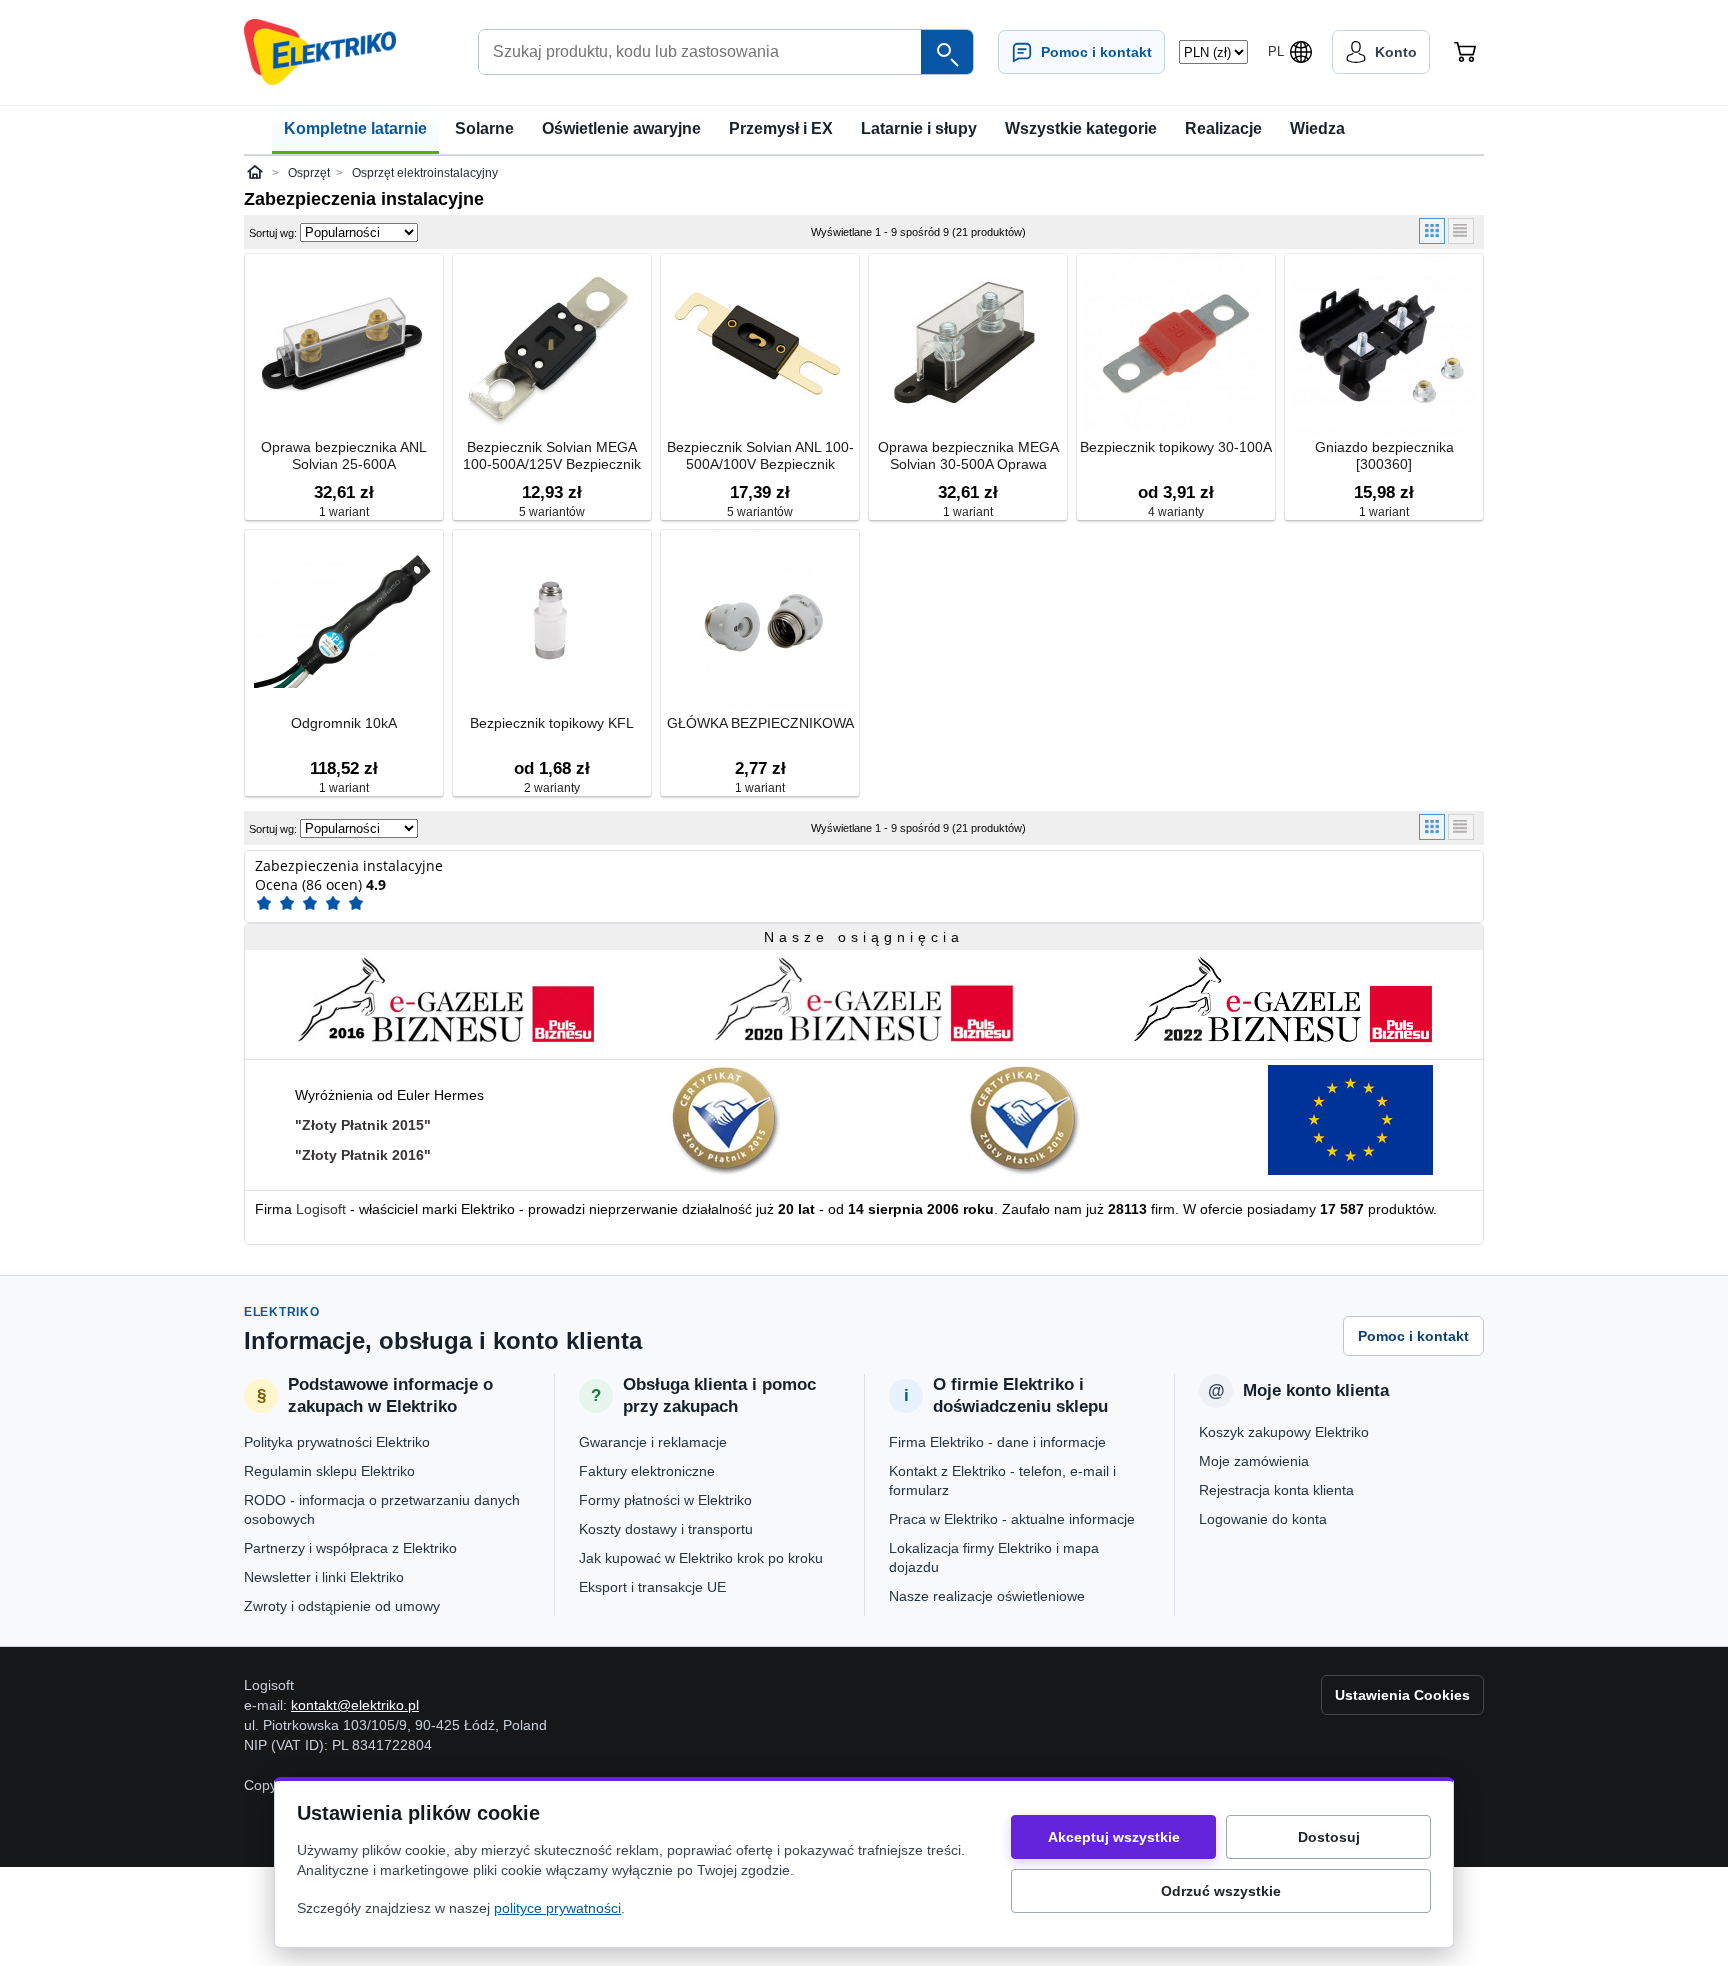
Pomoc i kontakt (1413, 1336)
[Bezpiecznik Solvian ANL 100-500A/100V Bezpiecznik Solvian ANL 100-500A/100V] (760, 345)
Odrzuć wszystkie (1221, 1891)
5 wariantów (552, 512)
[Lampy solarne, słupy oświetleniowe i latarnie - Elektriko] (320, 52)
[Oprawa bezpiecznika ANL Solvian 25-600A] (344, 345)
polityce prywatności (557, 1908)
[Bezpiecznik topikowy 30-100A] (1176, 345)
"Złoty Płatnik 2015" (363, 1125)
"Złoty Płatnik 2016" (363, 1155)
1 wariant (344, 512)
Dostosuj (1329, 1837)
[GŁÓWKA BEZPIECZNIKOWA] (760, 621)
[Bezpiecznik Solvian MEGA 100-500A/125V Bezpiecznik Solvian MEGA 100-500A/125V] (552, 345)
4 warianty (1176, 512)
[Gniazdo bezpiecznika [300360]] (1384, 345)
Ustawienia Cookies (1402, 1695)
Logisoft (321, 1209)
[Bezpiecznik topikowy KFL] (552, 621)
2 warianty (552, 788)
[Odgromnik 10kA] (344, 621)
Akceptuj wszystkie (1114, 1837)
